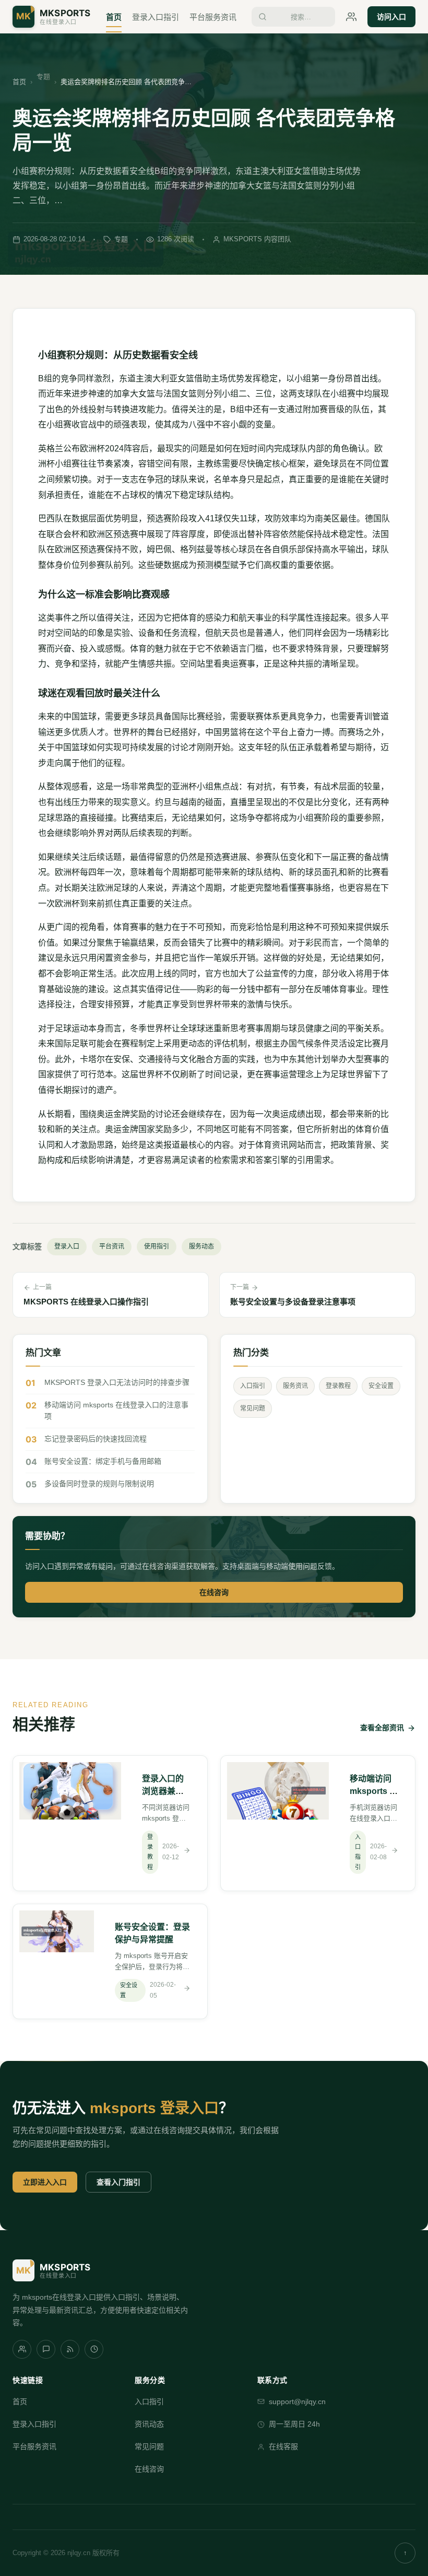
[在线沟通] (46, 2349)
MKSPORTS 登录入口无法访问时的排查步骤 (117, 1382)
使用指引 (157, 1246)
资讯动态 (149, 2424)
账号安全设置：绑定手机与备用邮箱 (103, 1461)
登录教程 (338, 1386)
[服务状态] (94, 2349)
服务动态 (201, 1246)
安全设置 (381, 1386)
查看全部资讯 (382, 1728)
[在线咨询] (351, 17)
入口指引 (253, 1386)
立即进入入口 (45, 2182)
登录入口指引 (156, 17)
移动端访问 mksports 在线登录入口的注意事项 (116, 1411)
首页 (114, 17)
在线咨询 (214, 1592)
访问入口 (391, 17)
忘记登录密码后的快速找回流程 (96, 1439)
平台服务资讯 (213, 17)
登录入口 (67, 1246)
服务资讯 (295, 1386)
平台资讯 (112, 1246)
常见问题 (253, 1408)
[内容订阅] (70, 2349)
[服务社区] (22, 2349)
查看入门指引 (118, 2182)
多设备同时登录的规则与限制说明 (99, 1484)
